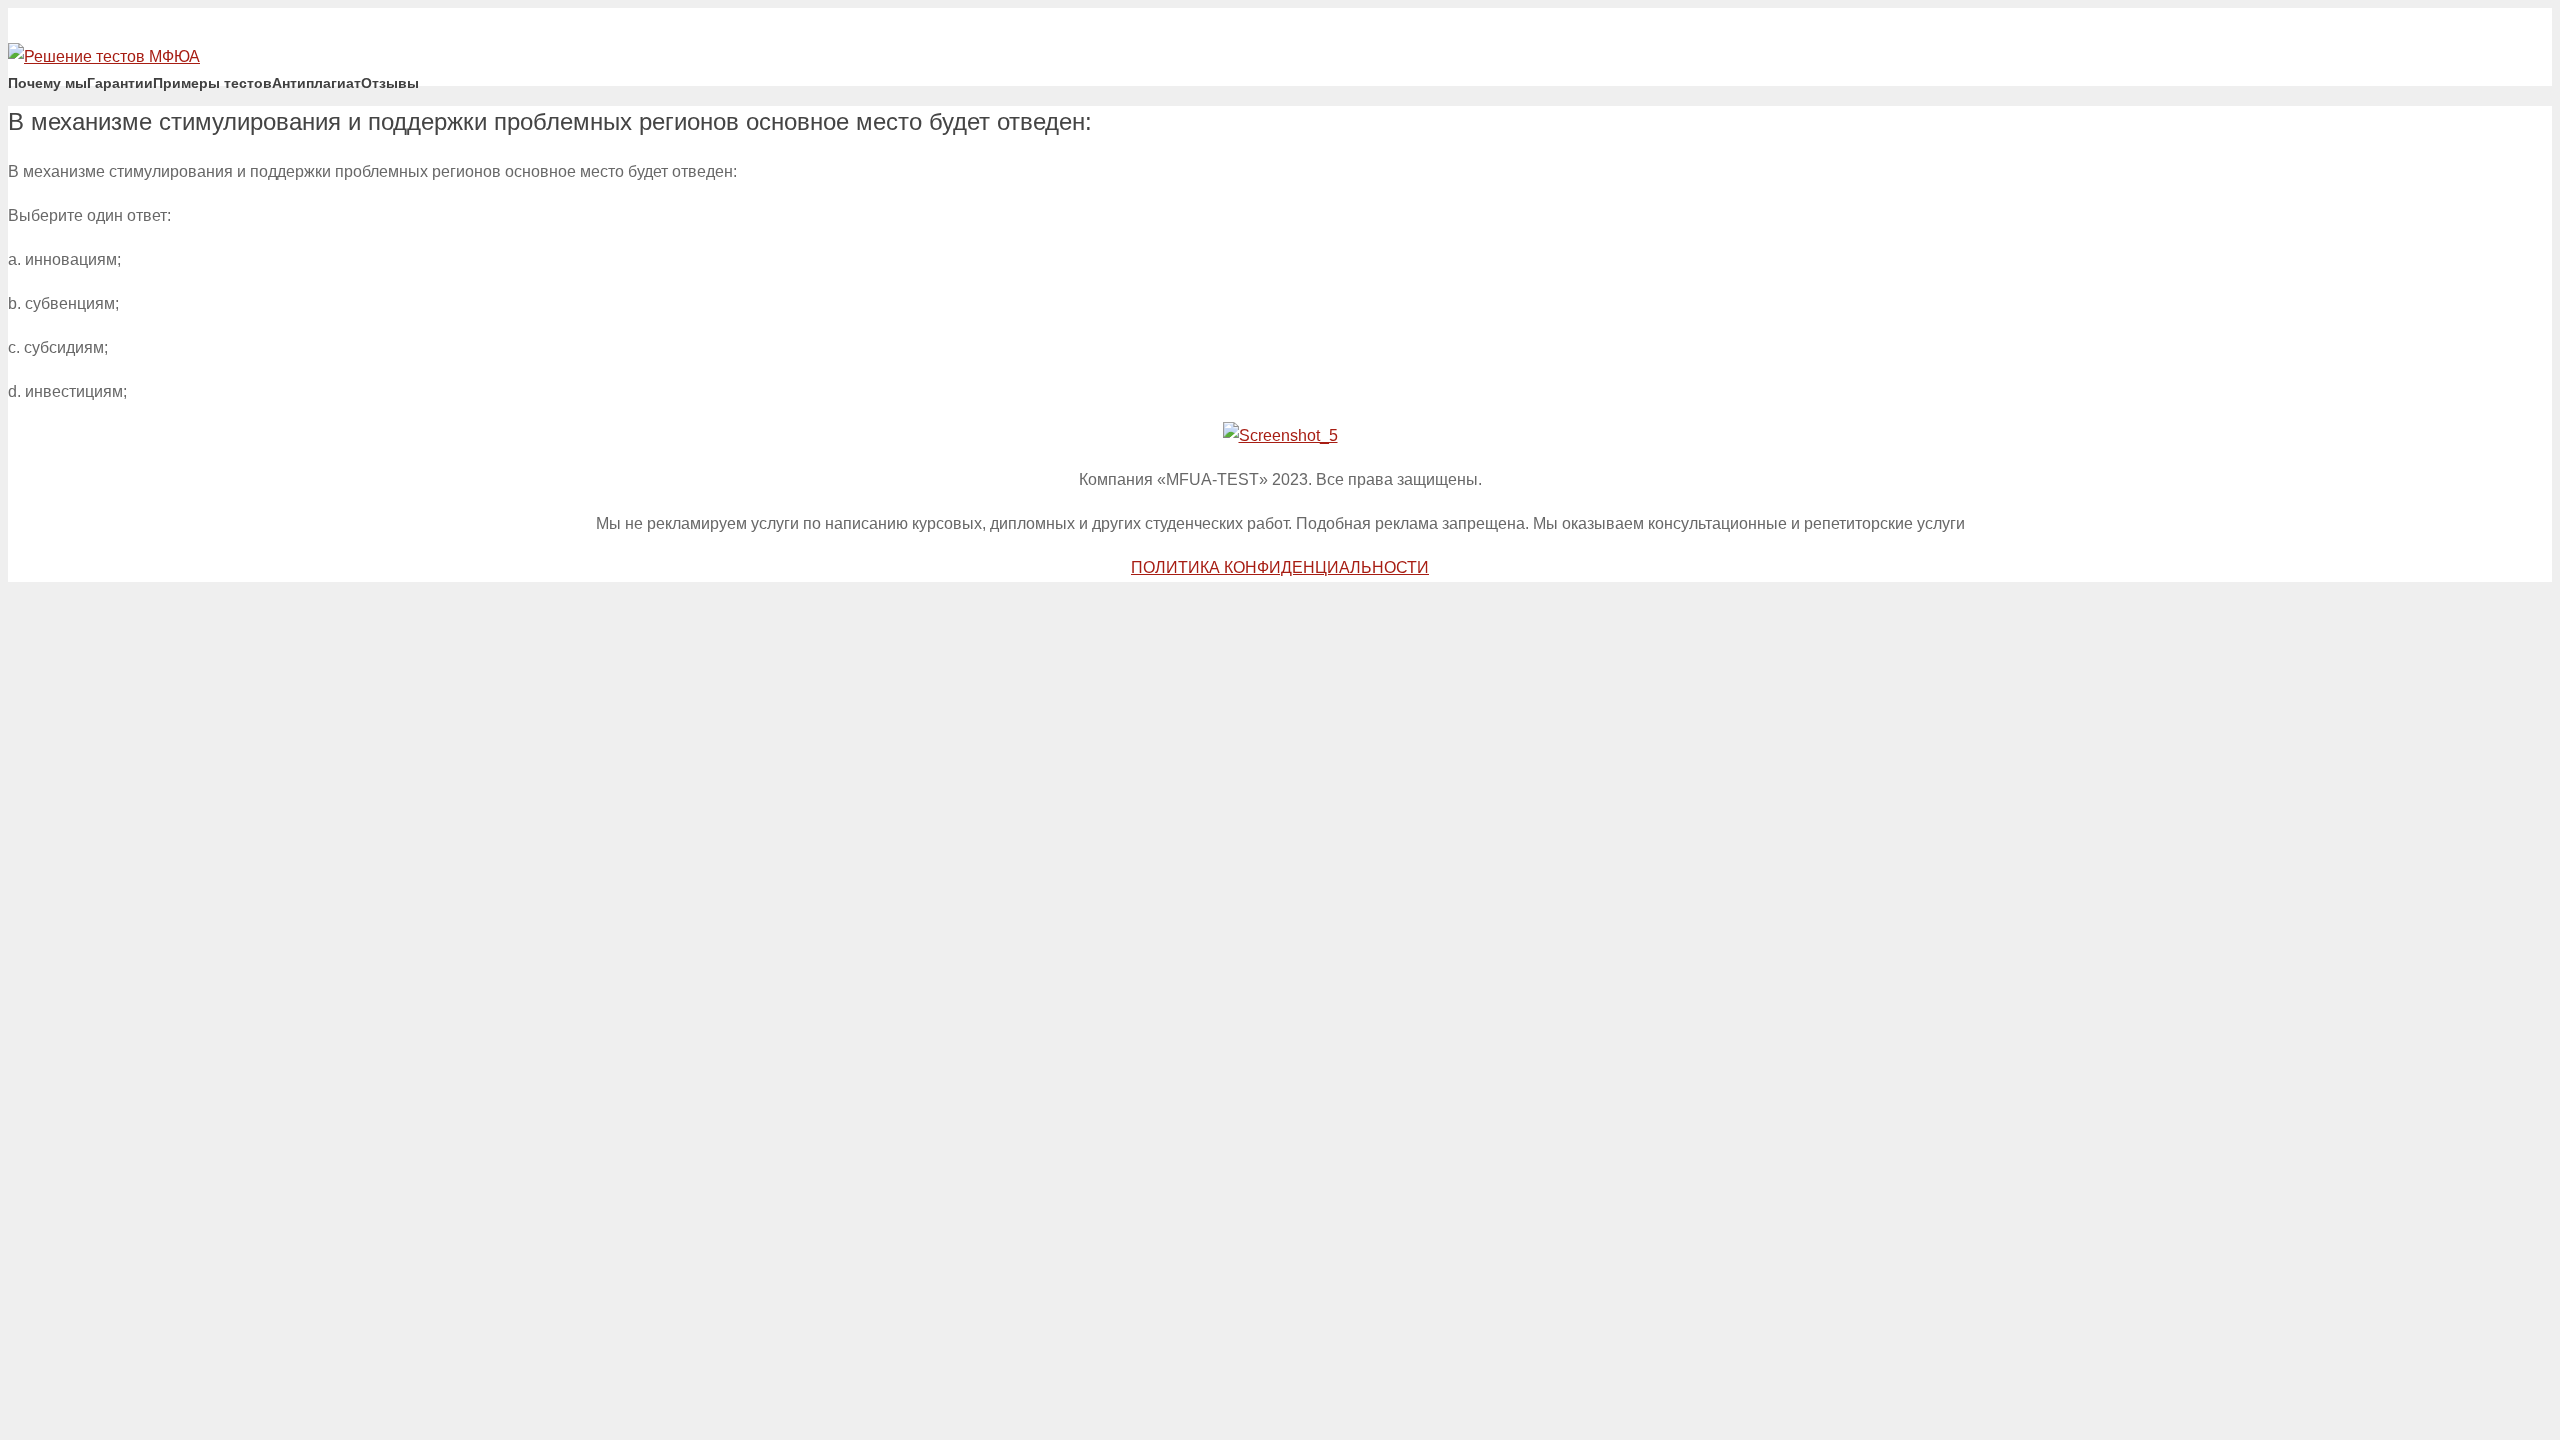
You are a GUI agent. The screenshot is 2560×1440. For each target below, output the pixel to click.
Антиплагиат (316, 83)
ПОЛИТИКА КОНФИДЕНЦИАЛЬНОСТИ (1280, 567)
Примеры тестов (212, 83)
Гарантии (120, 83)
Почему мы (47, 83)
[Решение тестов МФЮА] (104, 56)
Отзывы (390, 83)
